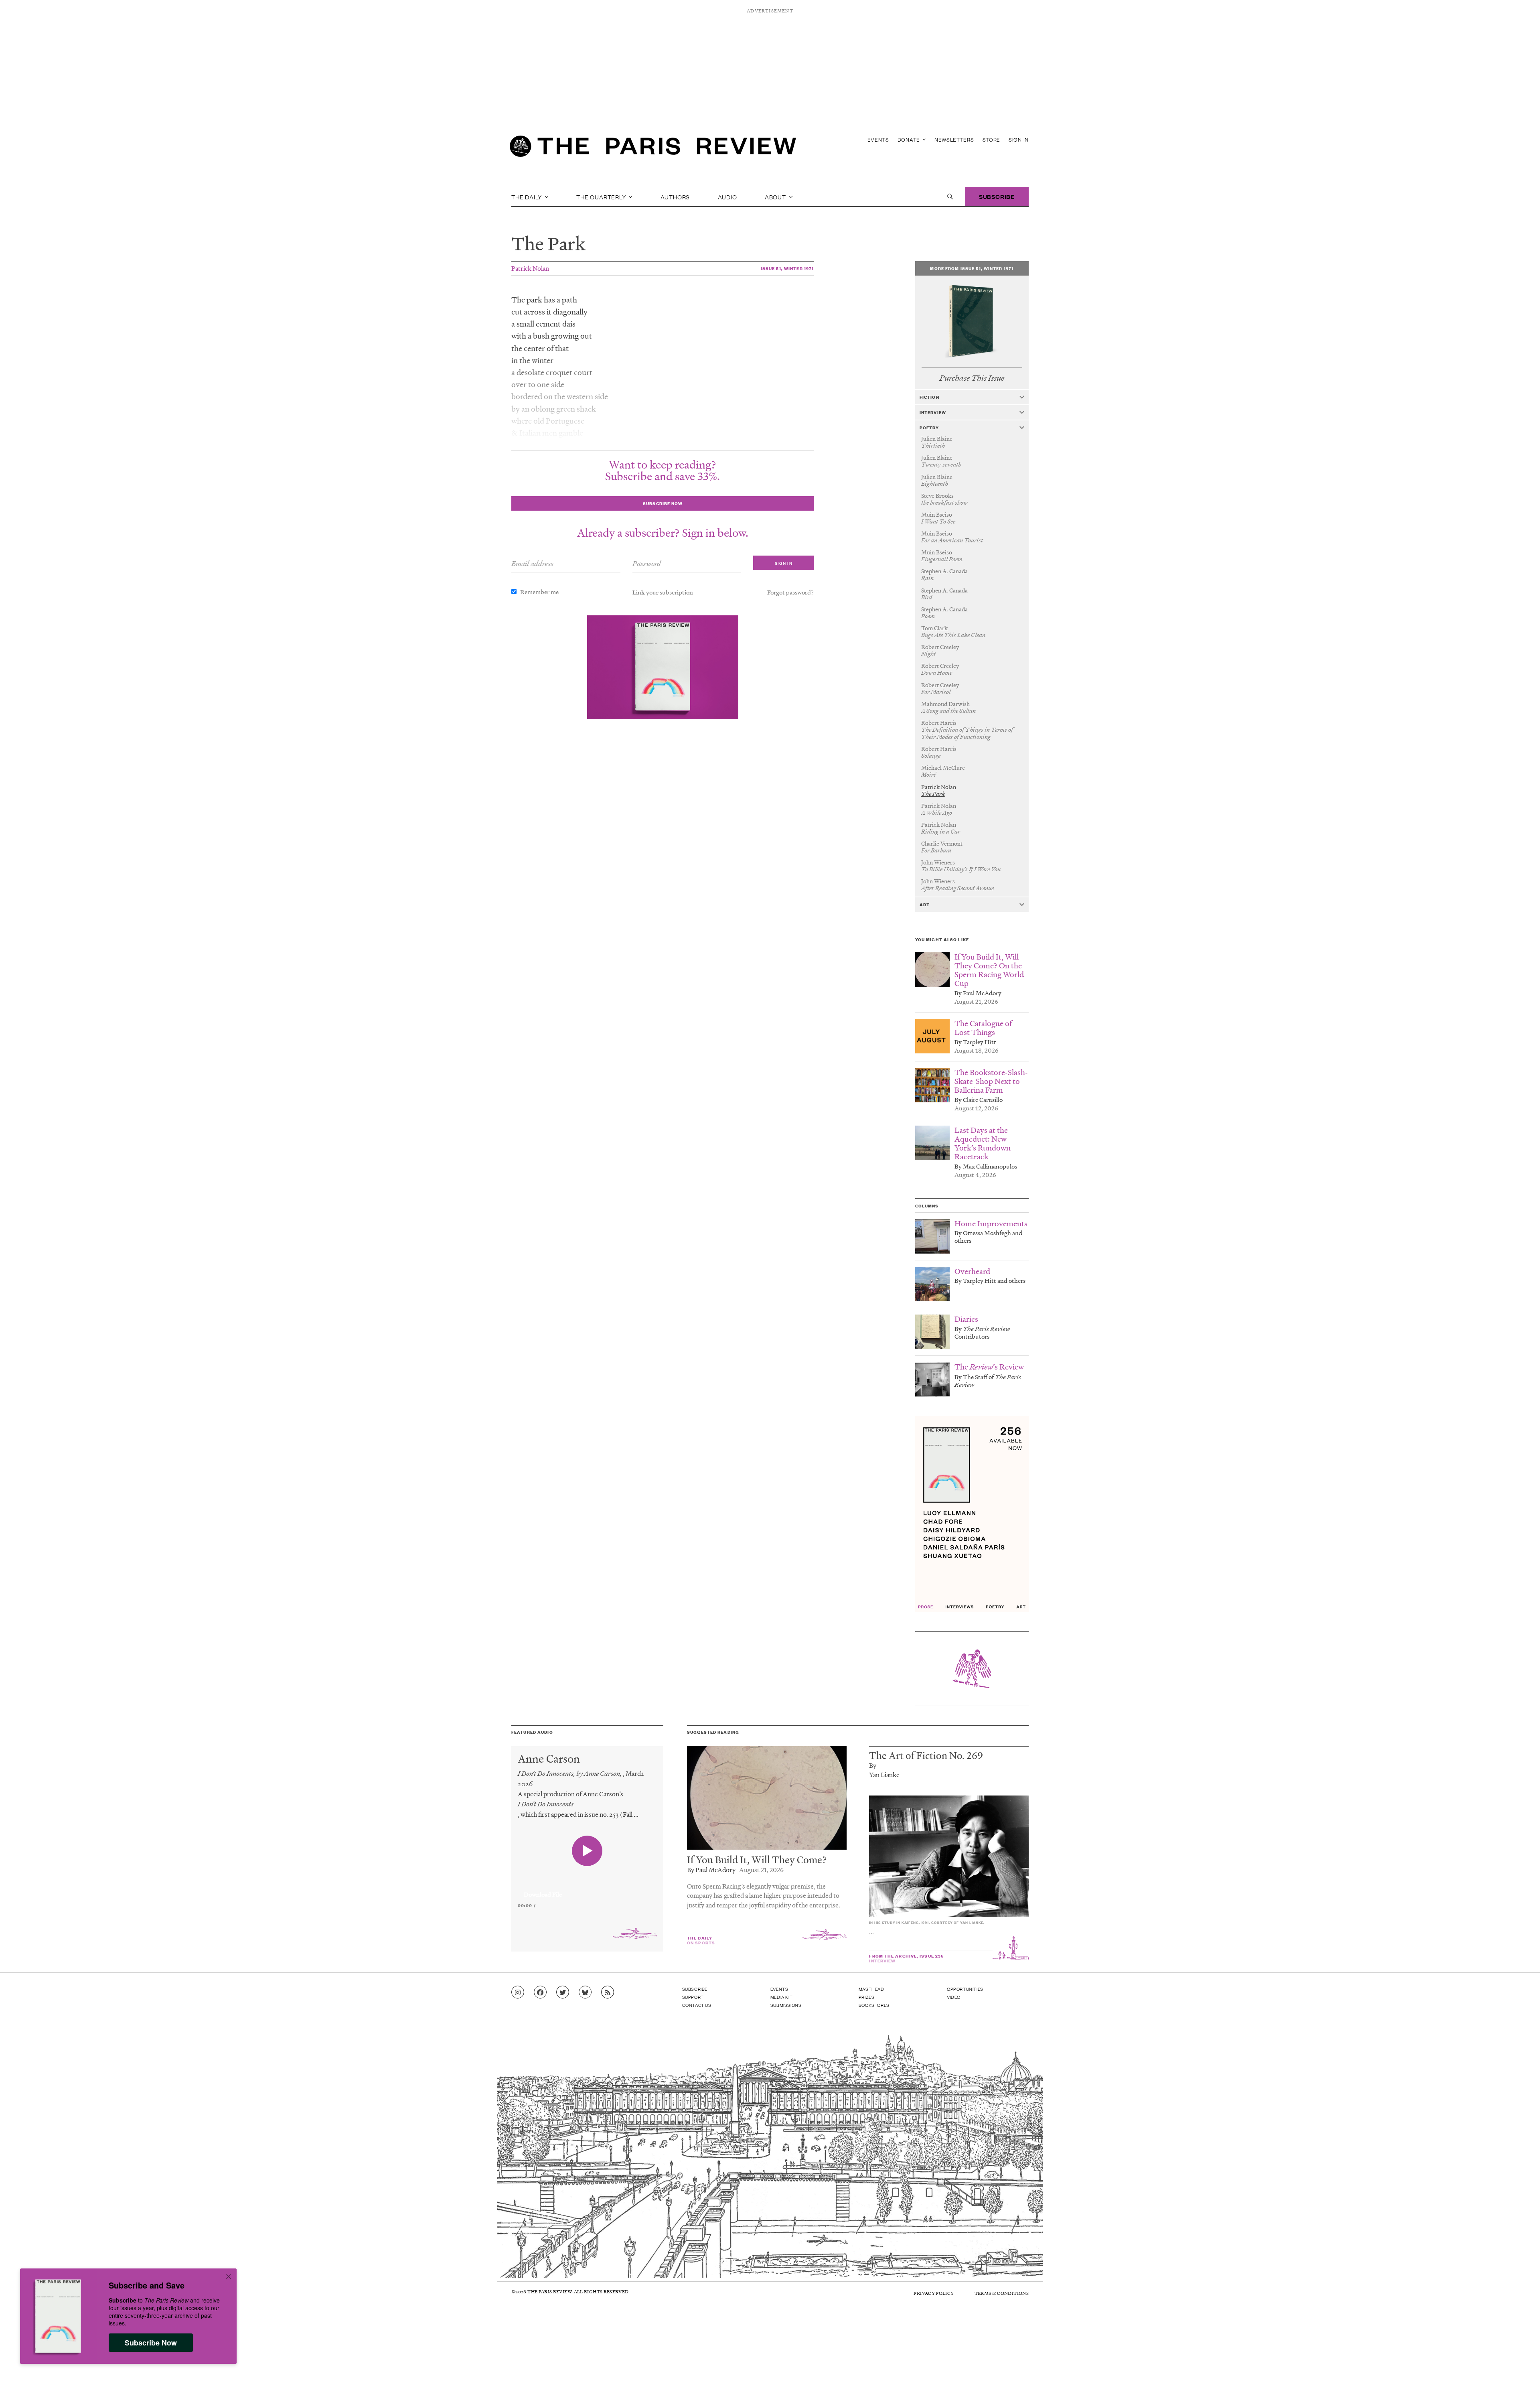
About (776, 197)
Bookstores (874, 2005)
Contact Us (697, 2005)
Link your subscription (663, 592)
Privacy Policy (934, 2293)
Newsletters (954, 139)
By (873, 1765)
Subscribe (997, 196)
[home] (653, 148)
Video (954, 1997)
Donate (910, 139)
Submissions (786, 2005)
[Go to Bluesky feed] (585, 1992)
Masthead (871, 1989)
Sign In (1019, 139)
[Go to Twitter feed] (563, 1992)
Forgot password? (790, 592)
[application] (587, 1890)
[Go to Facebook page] (540, 1992)
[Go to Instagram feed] (518, 1992)
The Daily (527, 197)
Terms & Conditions (1002, 2293)
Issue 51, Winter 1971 (787, 268)
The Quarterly (602, 197)
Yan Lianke (884, 1774)
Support (693, 1997)
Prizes (867, 1997)
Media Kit (781, 1997)
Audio (727, 197)
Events (878, 139)
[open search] (950, 197)
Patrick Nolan (530, 268)
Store (992, 139)
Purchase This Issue (972, 378)
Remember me (539, 592)
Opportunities (965, 1989)
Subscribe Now (151, 2343)
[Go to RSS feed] (608, 1992)
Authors (675, 197)
